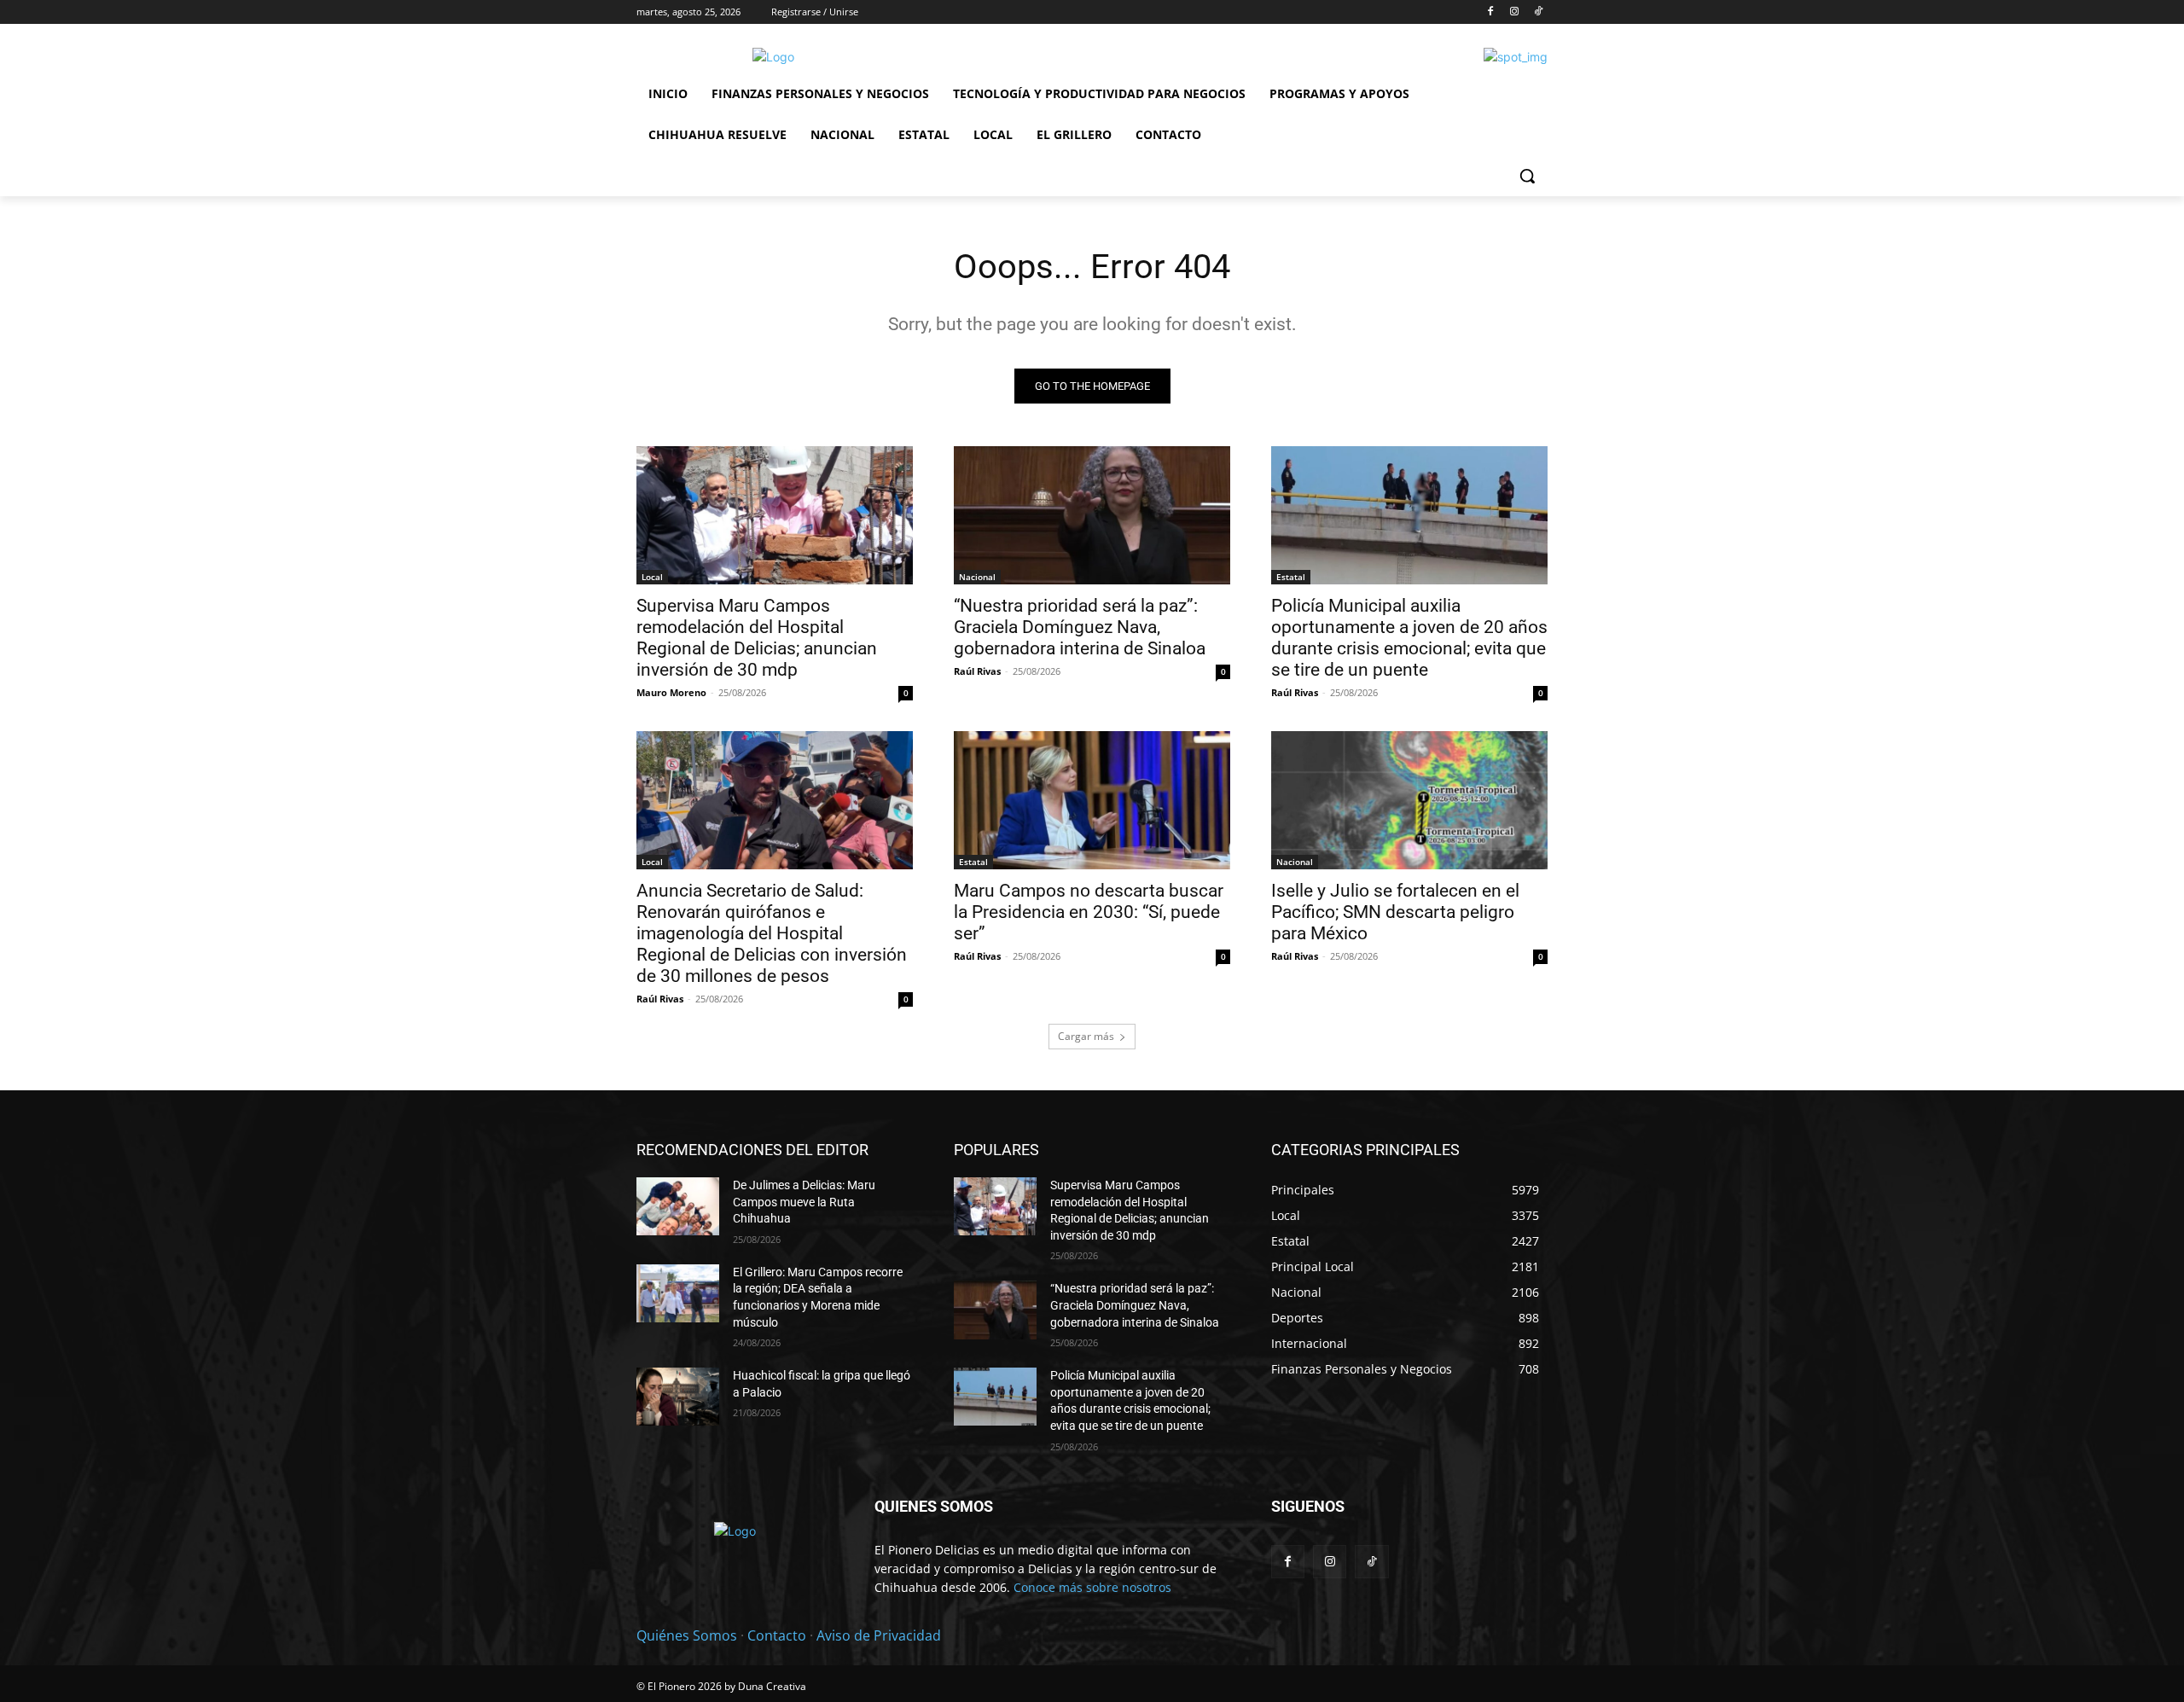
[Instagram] (1514, 12)
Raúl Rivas (977, 671)
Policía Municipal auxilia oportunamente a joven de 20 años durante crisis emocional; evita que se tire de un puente (1409, 638)
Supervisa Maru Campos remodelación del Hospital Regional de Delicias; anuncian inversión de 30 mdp (757, 638)
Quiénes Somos (687, 1635)
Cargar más (1086, 1036)
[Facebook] (1491, 12)
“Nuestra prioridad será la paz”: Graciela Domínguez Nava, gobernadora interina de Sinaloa (1080, 627)
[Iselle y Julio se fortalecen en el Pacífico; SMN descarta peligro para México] (1409, 800)
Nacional (977, 577)
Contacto (777, 1635)
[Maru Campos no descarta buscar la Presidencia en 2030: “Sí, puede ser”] (1092, 800)
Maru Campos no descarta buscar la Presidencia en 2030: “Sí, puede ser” (1089, 912)
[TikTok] (1538, 12)
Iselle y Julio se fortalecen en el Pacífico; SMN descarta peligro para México (1395, 912)
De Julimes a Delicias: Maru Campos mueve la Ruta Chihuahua (804, 1202)
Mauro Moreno (671, 692)
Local (652, 577)
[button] (1527, 176)
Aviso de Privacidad (879, 1635)
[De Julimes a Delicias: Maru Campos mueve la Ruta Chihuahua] (678, 1206)
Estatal (1291, 577)
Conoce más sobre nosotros (1092, 1587)
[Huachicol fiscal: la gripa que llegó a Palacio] (678, 1397)
